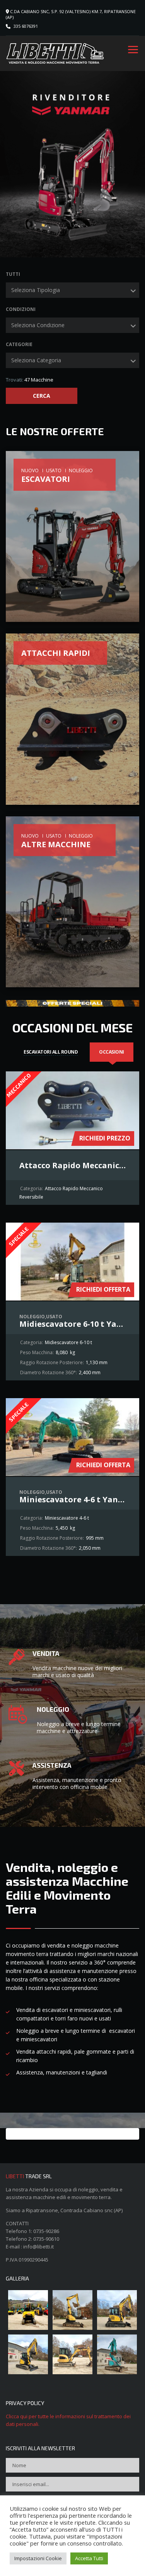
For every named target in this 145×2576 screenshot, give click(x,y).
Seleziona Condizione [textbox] (38, 325)
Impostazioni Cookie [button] (38, 2558)
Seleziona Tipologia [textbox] (36, 290)
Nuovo (30, 470)
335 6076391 (26, 26)
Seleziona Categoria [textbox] (36, 360)
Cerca (41, 396)
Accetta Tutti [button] (89, 2558)
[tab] (51, 1052)
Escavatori (46, 479)
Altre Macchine (56, 844)
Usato (54, 470)
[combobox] (72, 290)
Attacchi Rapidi (56, 653)
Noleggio (81, 470)
